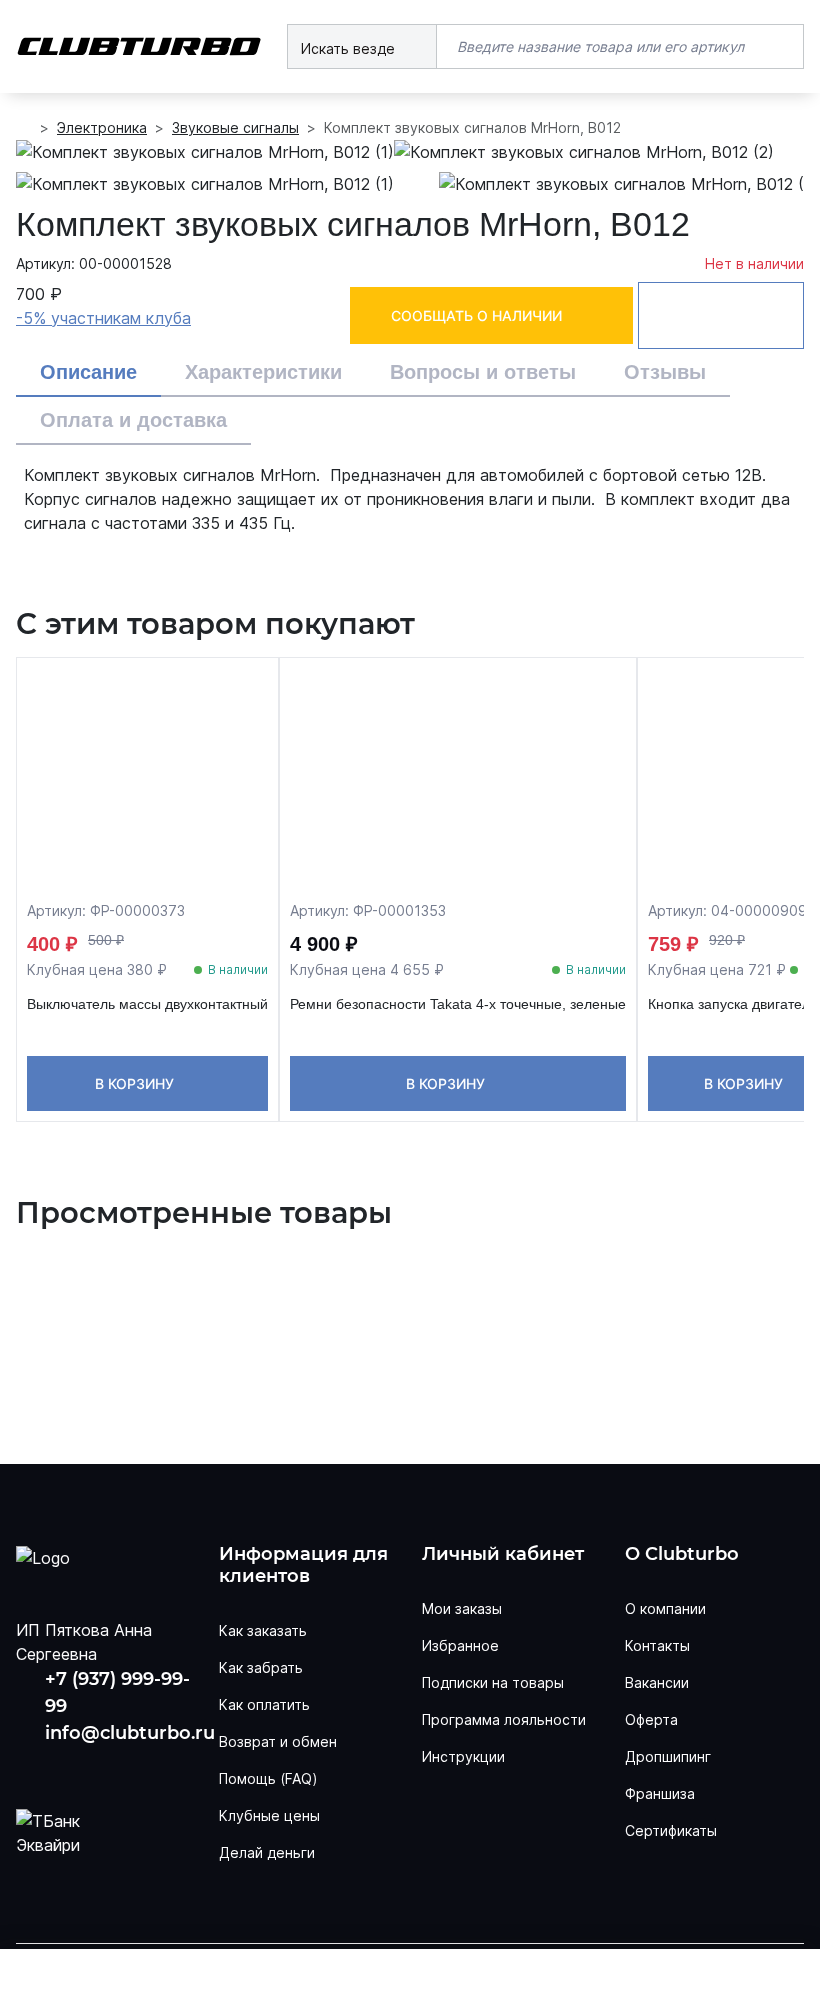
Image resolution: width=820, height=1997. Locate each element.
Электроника (102, 127)
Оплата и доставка (133, 420)
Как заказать (263, 1630)
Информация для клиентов (303, 1565)
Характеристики (263, 372)
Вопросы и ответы (483, 372)
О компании (665, 1608)
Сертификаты (671, 1830)
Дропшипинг (668, 1756)
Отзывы (665, 372)
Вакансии (657, 1682)
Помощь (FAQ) (268, 1778)
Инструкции (463, 1756)
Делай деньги (267, 1852)
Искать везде (350, 48)
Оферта (651, 1719)
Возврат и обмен (278, 1741)
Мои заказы (462, 1608)
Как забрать (261, 1667)
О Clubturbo (682, 1554)
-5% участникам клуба (103, 318)
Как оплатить (264, 1704)
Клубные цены (269, 1815)
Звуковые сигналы (235, 127)
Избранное (460, 1645)
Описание (88, 372)
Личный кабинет (503, 1554)
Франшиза (660, 1793)
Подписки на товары (493, 1682)
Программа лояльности (504, 1719)
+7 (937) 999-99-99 (117, 1692)
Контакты (657, 1645)
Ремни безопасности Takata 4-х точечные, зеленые (458, 1004)
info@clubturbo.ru (130, 1733)
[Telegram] (150, 1768)
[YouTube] (91, 1768)
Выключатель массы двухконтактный (147, 1004)
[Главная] (24, 128)
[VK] (33, 1768)
